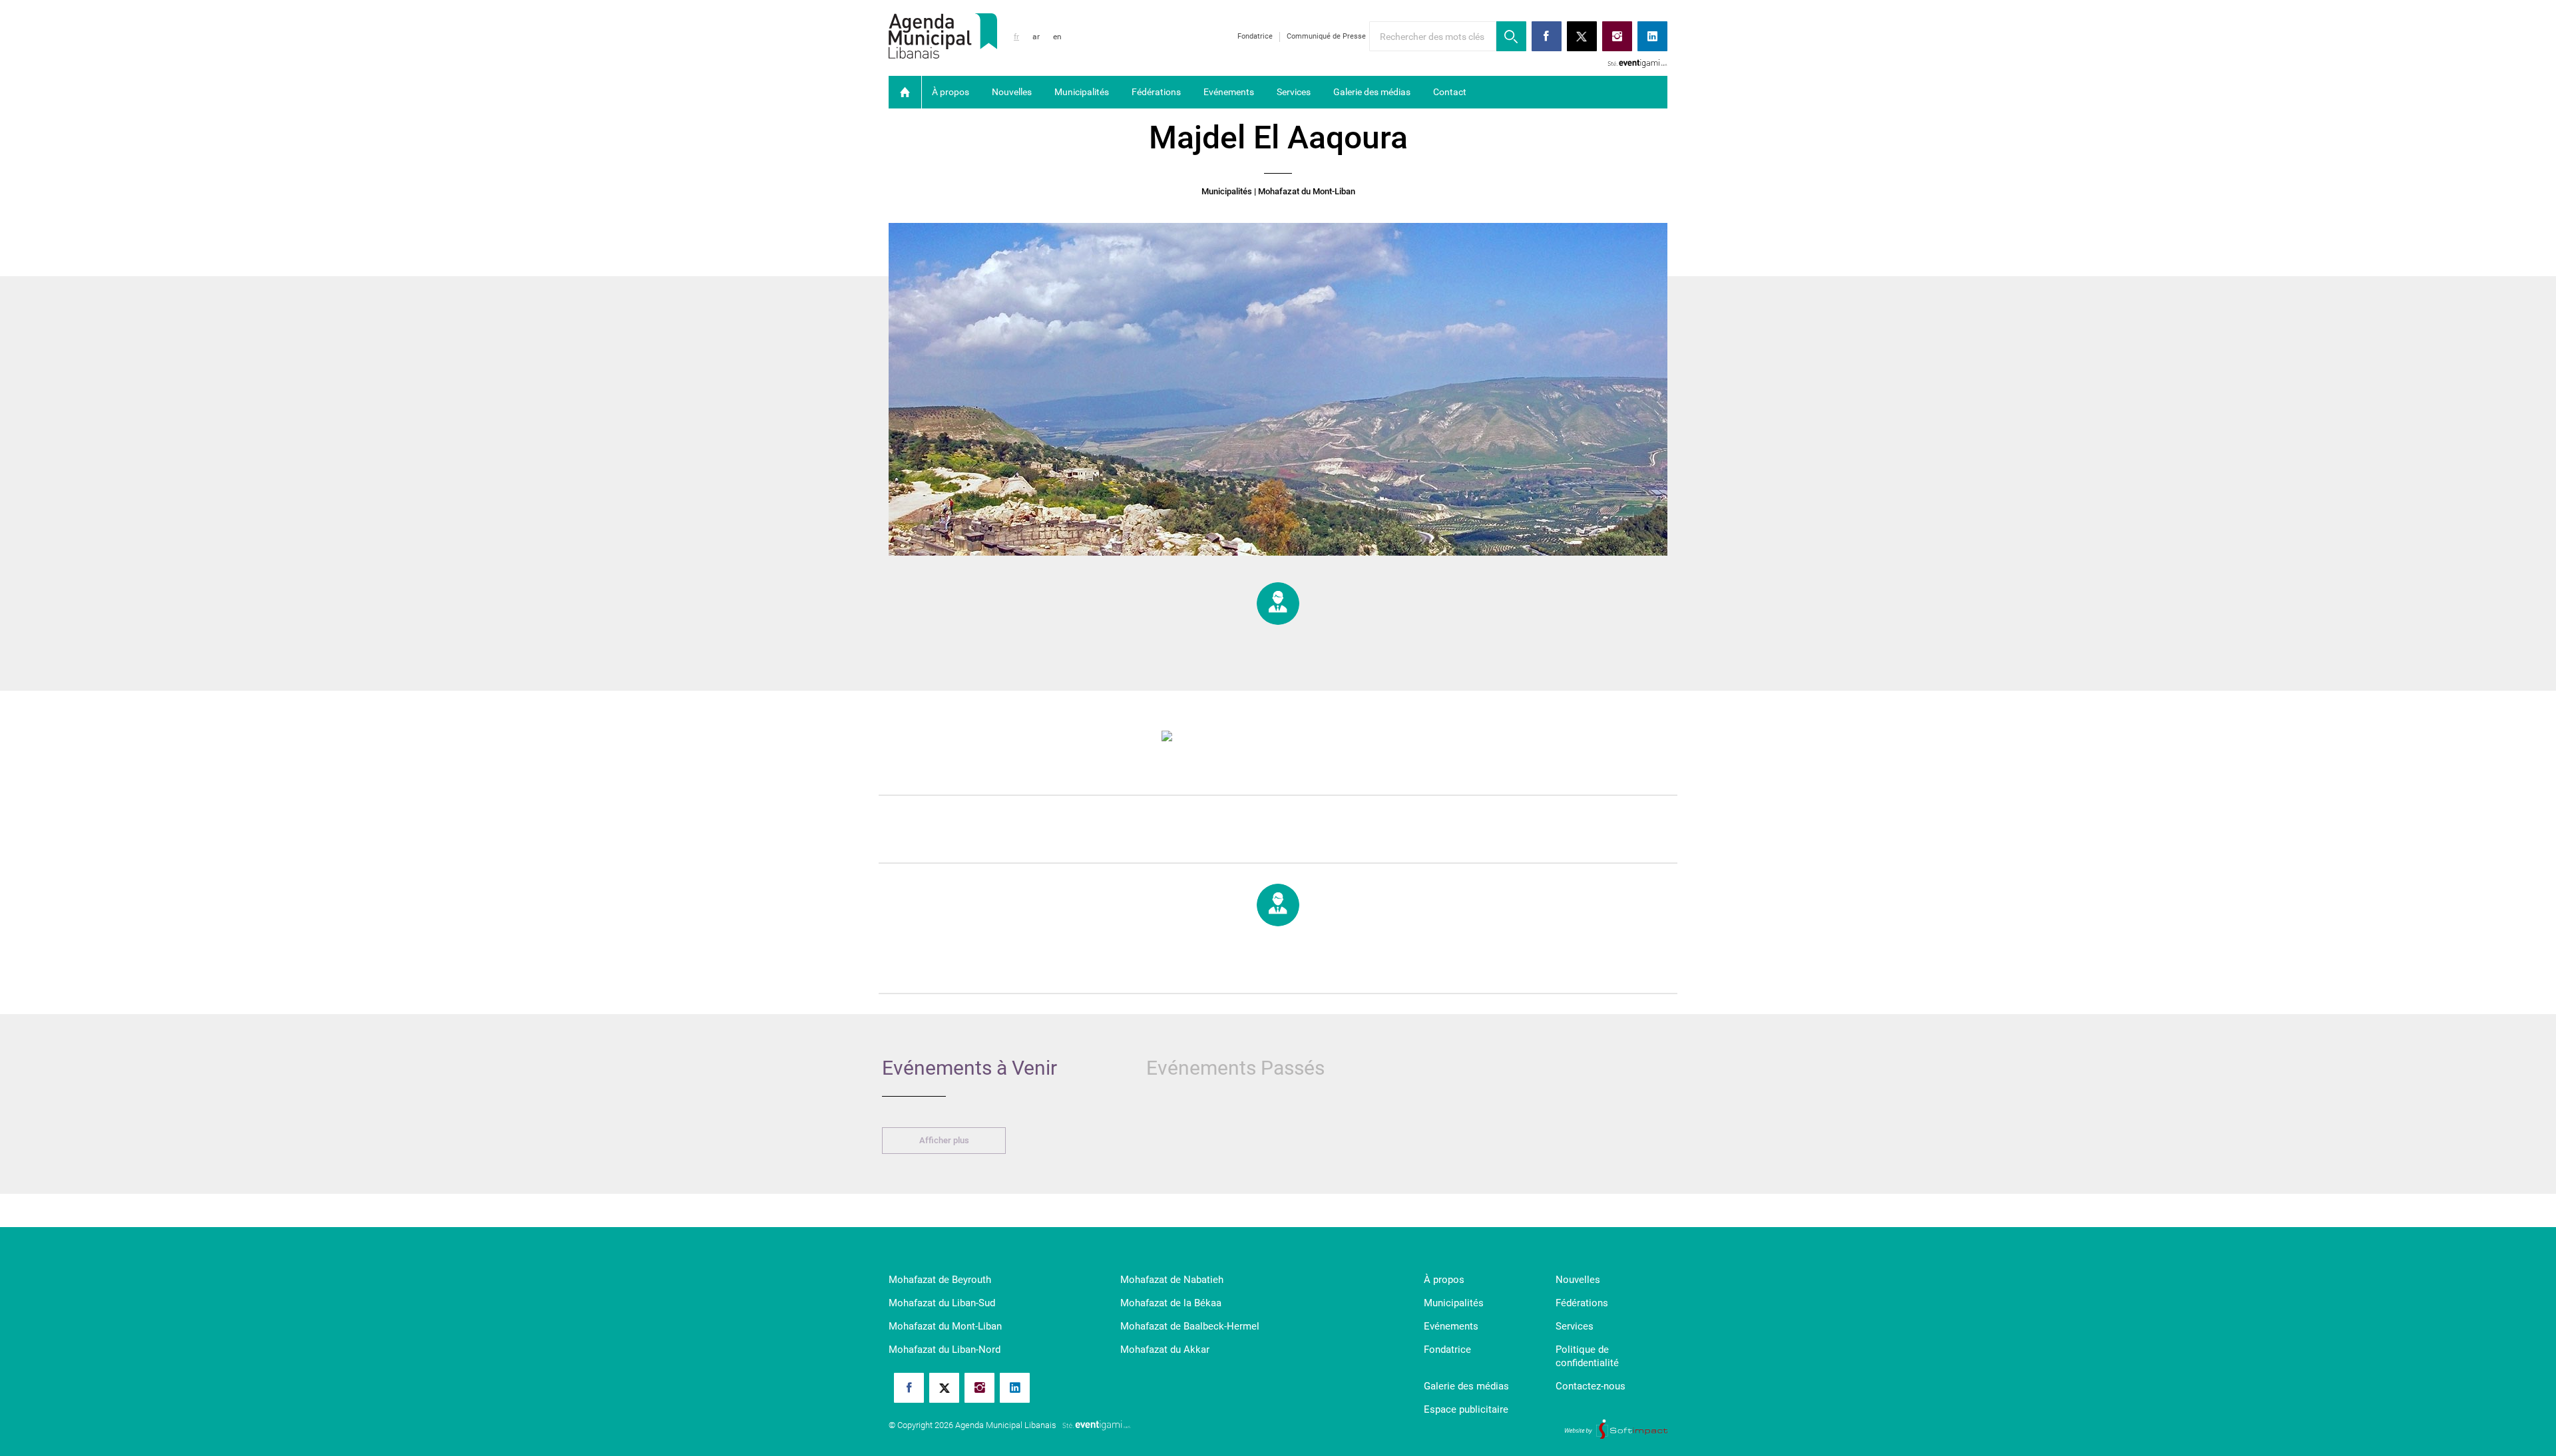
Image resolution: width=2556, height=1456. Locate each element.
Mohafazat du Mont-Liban (945, 1326)
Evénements (1229, 92)
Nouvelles (1012, 92)
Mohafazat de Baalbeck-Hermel (1190, 1326)
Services (1294, 92)
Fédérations (1156, 92)
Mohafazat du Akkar (1165, 1350)
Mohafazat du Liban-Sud (942, 1303)
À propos (951, 92)
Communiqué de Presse (1326, 36)
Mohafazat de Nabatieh (1172, 1280)
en (1057, 37)
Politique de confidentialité (1587, 1356)
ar (1036, 37)
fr (1016, 37)
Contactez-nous (1591, 1386)
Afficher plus (944, 1140)
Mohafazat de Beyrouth (940, 1280)
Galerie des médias (1372, 92)
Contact (1450, 92)
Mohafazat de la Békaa (1171, 1303)
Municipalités (1082, 92)
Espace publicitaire (1466, 1409)
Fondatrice (1255, 36)
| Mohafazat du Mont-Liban (1305, 192)
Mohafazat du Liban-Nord (945, 1350)
